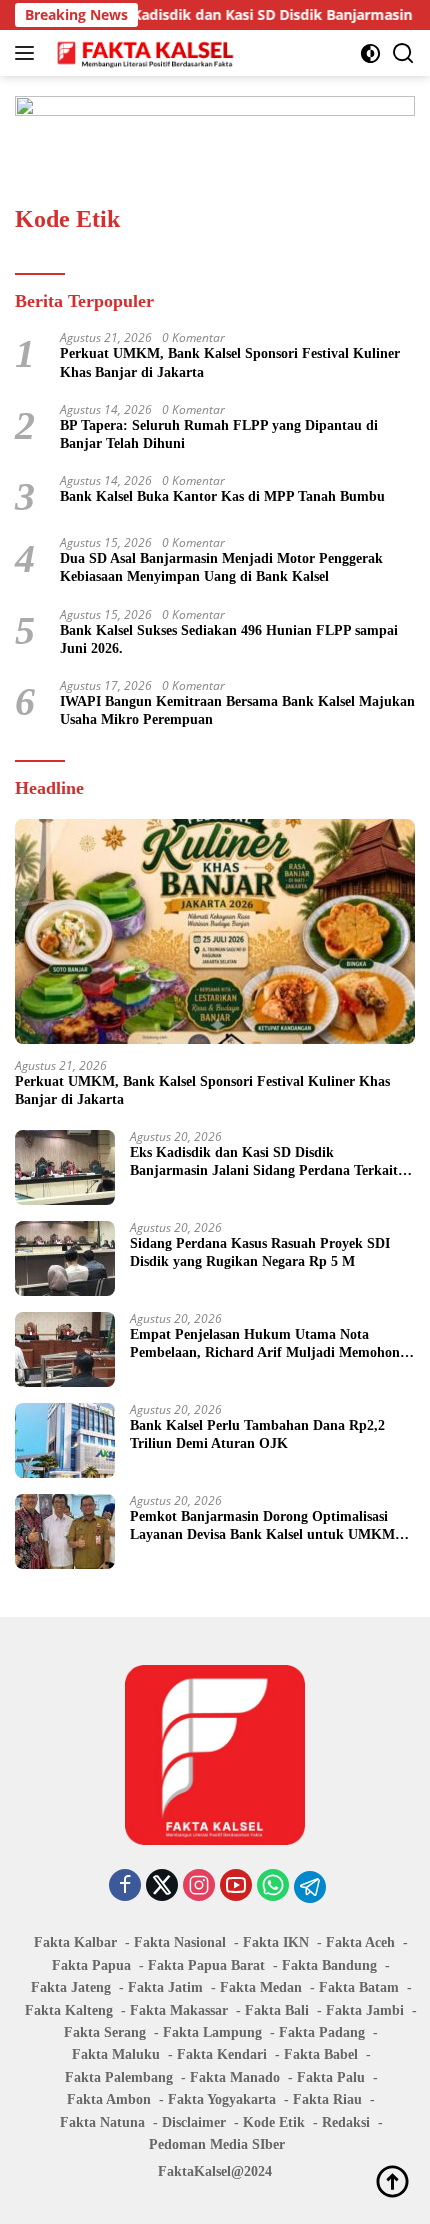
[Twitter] (162, 1886)
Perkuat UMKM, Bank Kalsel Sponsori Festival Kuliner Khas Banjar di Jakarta (230, 362)
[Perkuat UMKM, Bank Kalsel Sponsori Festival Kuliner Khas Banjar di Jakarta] (215, 931)
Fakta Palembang (119, 2077)
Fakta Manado (235, 2077)
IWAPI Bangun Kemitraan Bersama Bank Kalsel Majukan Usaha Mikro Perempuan (237, 710)
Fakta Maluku (116, 2054)
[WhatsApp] (273, 1886)
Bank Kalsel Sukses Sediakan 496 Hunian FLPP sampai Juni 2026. (229, 639)
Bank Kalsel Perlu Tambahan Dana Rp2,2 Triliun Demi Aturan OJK (257, 1434)
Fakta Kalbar (75, 1942)
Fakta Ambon (109, 2099)
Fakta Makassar (179, 2010)
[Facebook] (125, 1886)
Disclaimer (194, 2122)
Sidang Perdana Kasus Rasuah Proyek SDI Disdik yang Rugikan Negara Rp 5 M (260, 1252)
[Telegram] (310, 1887)
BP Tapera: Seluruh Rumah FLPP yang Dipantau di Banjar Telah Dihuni (219, 434)
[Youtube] (236, 1886)
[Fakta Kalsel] (143, 53)
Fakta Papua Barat (206, 1965)
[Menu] (28, 53)
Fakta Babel (321, 2054)
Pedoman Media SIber (217, 2144)
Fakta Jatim (165, 1987)
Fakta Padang (322, 2032)
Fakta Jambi (365, 2010)
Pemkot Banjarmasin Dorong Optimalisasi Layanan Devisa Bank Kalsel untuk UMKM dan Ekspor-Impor (262, 1526)
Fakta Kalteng (69, 2010)
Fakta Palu (331, 2077)
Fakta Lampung (212, 2032)
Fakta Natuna (102, 2122)
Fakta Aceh (360, 1942)
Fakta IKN (276, 1942)
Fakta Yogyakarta (222, 2099)
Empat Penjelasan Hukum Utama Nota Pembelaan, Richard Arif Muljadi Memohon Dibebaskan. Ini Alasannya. (265, 1344)
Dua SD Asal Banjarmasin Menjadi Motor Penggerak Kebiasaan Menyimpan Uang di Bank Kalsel (221, 567)
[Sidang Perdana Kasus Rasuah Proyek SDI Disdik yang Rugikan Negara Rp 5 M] (65, 1258)
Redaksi (346, 2122)
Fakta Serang (105, 2032)
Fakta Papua (91, 1965)
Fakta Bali (277, 2010)
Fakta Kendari (222, 2054)
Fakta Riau (327, 2099)
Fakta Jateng (71, 1987)
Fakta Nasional (180, 1942)
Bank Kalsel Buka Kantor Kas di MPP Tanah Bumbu (222, 496)
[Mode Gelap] (370, 53)
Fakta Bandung (329, 1965)
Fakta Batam (359, 1987)
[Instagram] (199, 1886)
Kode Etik (274, 2122)
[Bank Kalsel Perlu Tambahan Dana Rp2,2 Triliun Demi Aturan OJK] (65, 1440)
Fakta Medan (261, 1987)
